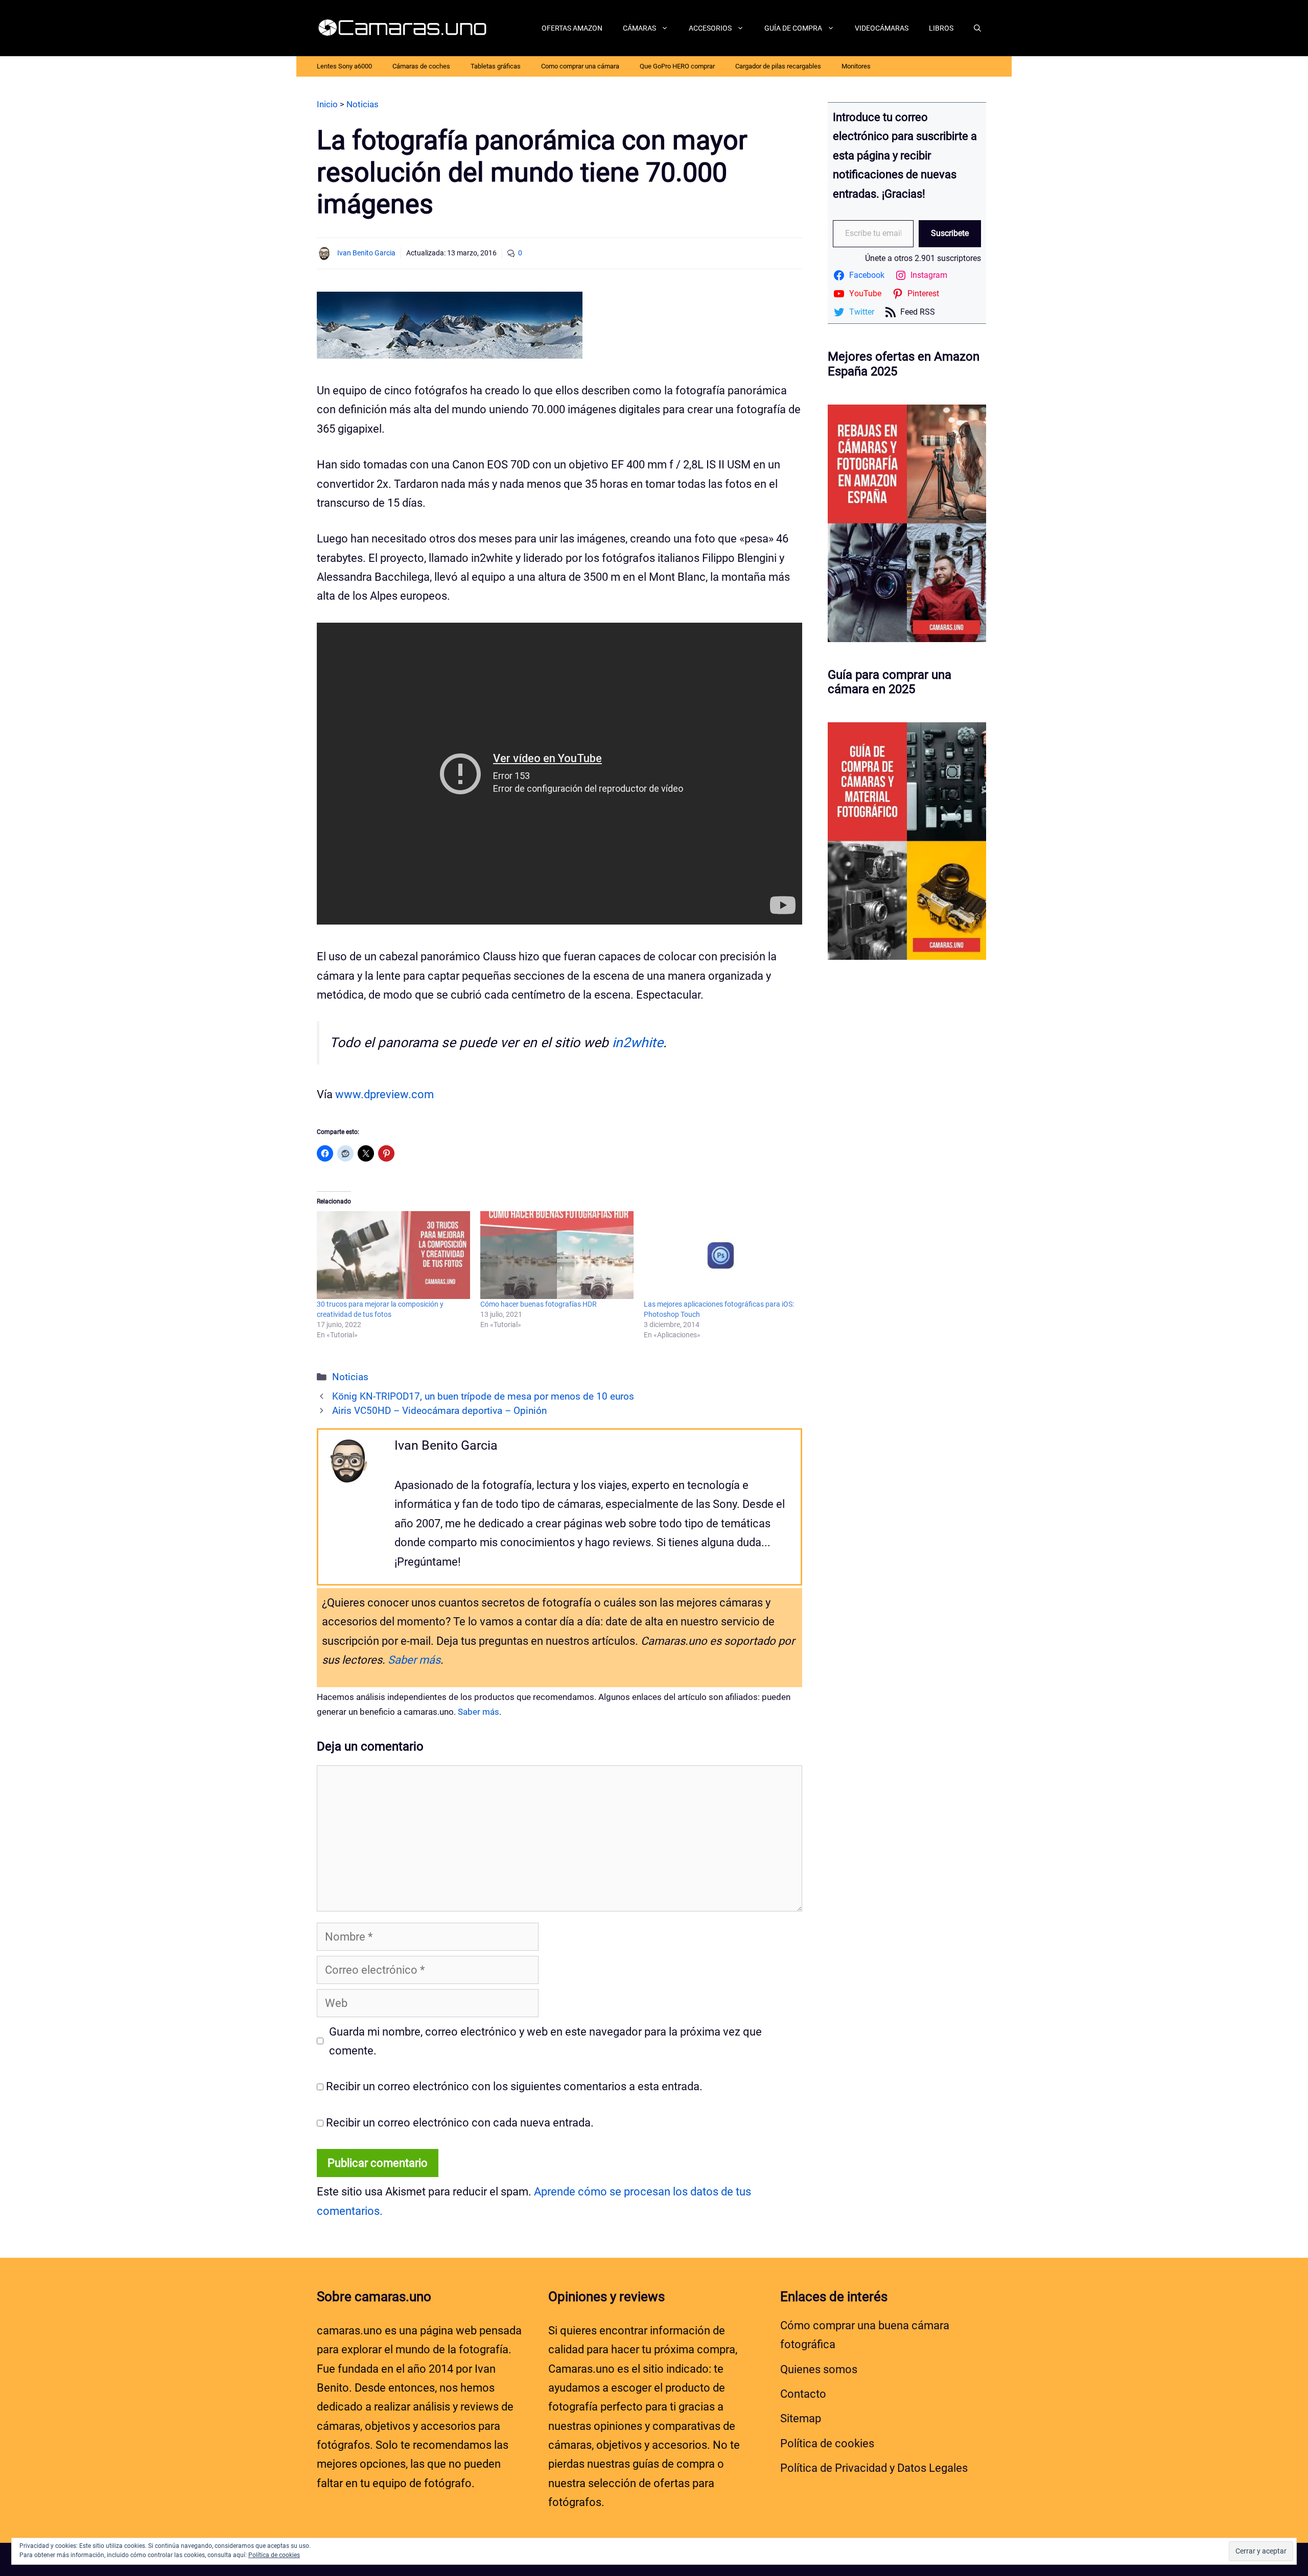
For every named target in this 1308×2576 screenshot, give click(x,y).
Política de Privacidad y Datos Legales (874, 2468)
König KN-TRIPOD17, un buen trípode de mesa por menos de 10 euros (483, 1397)
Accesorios (710, 28)
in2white (638, 1043)
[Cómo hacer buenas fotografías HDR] (557, 1255)
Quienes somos (819, 2369)
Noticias (350, 1377)
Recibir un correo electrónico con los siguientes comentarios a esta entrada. (514, 2086)
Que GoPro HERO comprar (677, 66)
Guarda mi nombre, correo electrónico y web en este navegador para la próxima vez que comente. (545, 2041)
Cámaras (639, 28)
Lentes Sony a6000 (344, 66)
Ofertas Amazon (572, 28)
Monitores (856, 66)
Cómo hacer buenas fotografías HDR (539, 1304)
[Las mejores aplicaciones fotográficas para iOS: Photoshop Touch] (720, 1255)
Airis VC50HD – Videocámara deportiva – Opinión (439, 1411)
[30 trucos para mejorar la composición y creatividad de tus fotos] (393, 1255)
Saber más (414, 1660)
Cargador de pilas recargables (778, 66)
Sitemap (801, 2418)
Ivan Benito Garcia (366, 253)
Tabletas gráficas (496, 66)
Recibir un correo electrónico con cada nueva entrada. (460, 2123)
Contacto (803, 2394)
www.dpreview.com (384, 1094)
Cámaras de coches (421, 66)
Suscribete (950, 233)
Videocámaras (882, 28)
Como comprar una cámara (580, 66)
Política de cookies (827, 2443)
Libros (941, 28)
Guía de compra (793, 28)
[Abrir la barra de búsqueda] (977, 28)
